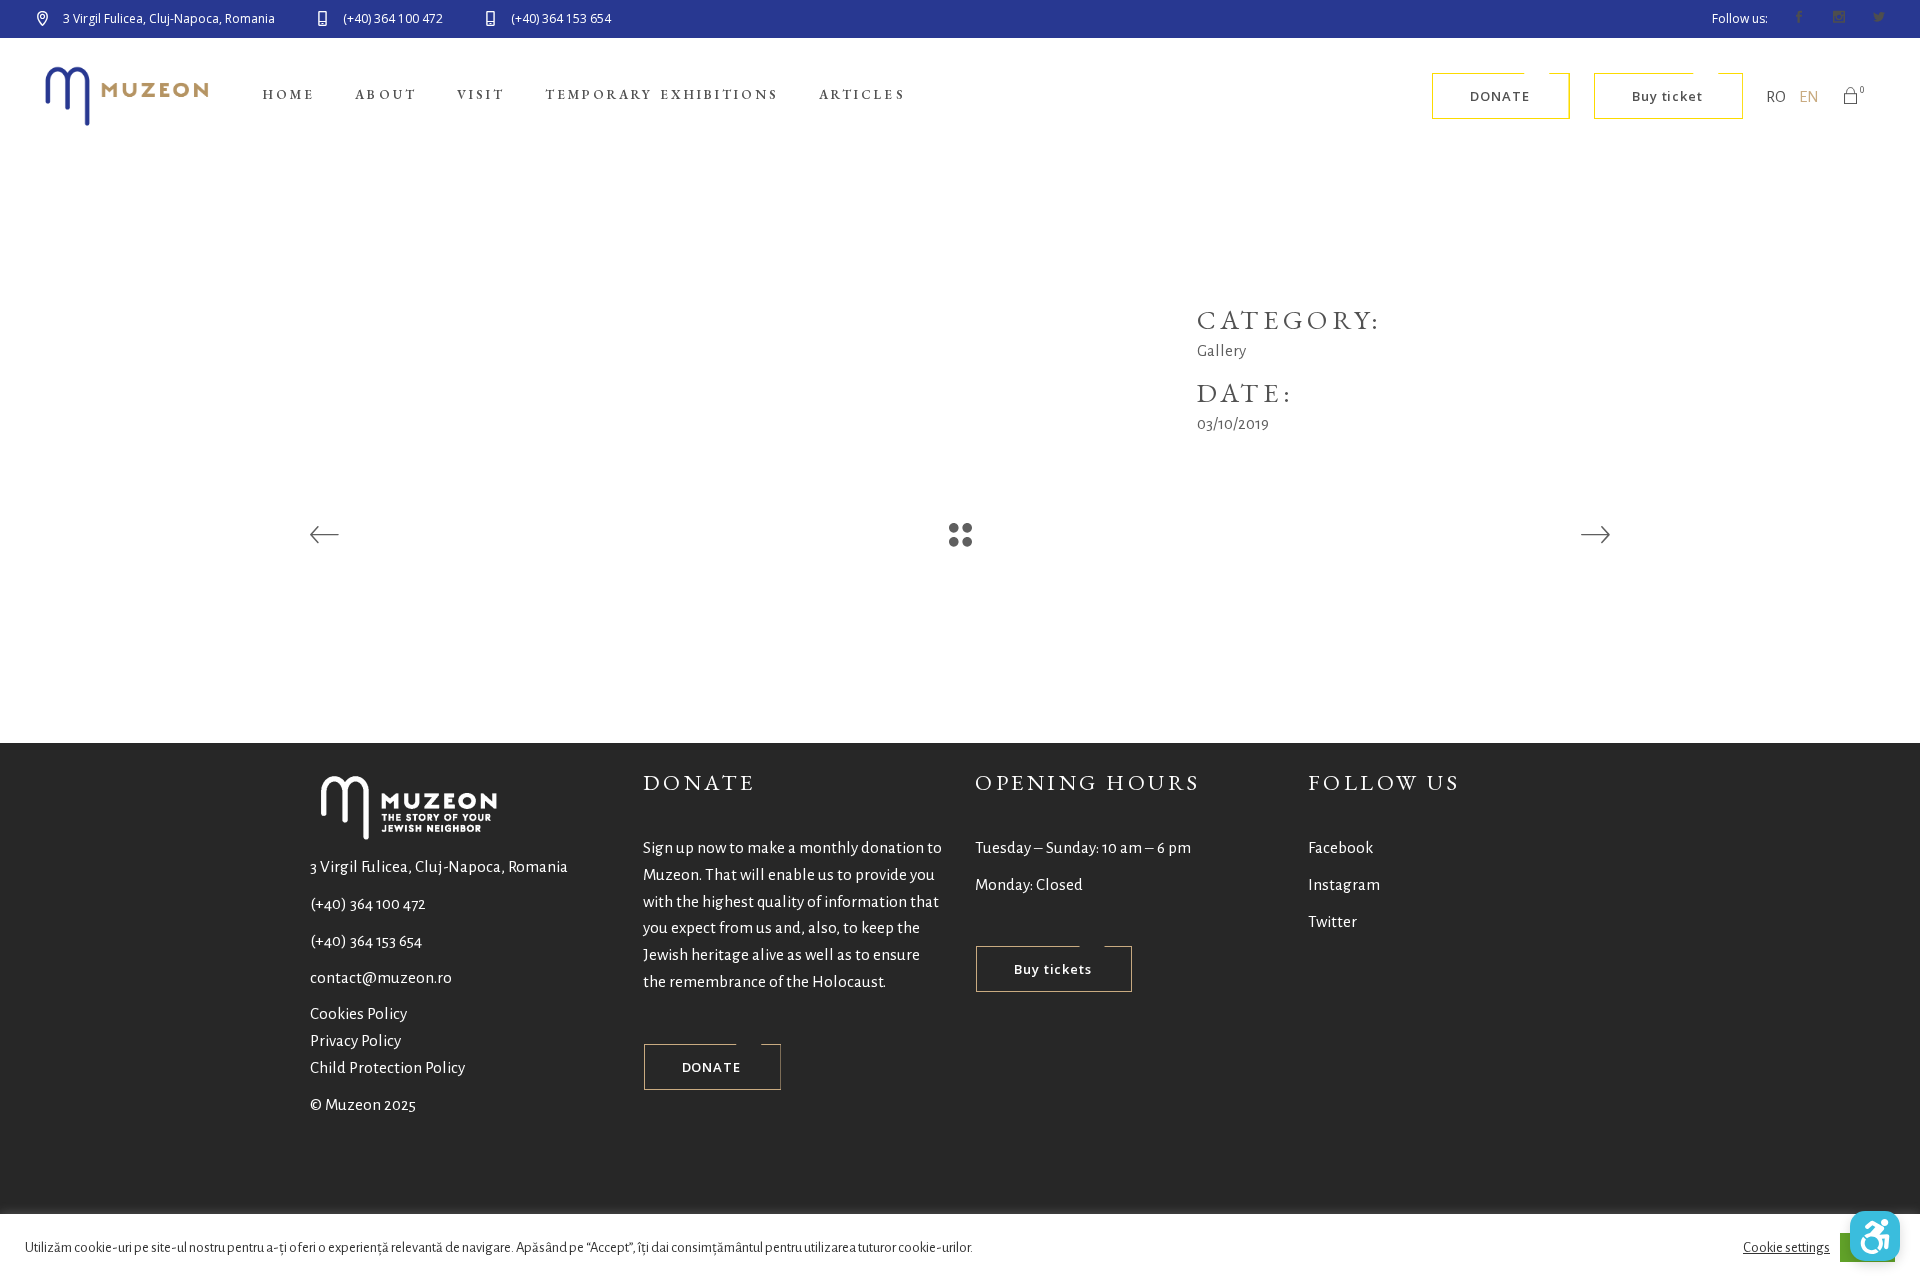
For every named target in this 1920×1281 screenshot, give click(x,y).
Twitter (1332, 921)
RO (1776, 96)
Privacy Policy (355, 1040)
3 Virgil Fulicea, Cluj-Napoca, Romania (439, 866)
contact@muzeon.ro (381, 977)
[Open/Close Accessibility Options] (1875, 1236)
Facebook (1340, 847)
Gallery (1221, 350)
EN (1809, 96)
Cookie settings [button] (1786, 1247)
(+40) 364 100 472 (368, 903)
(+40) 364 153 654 (366, 940)
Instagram (1344, 884)
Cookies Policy (358, 1013)
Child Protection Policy (387, 1067)
